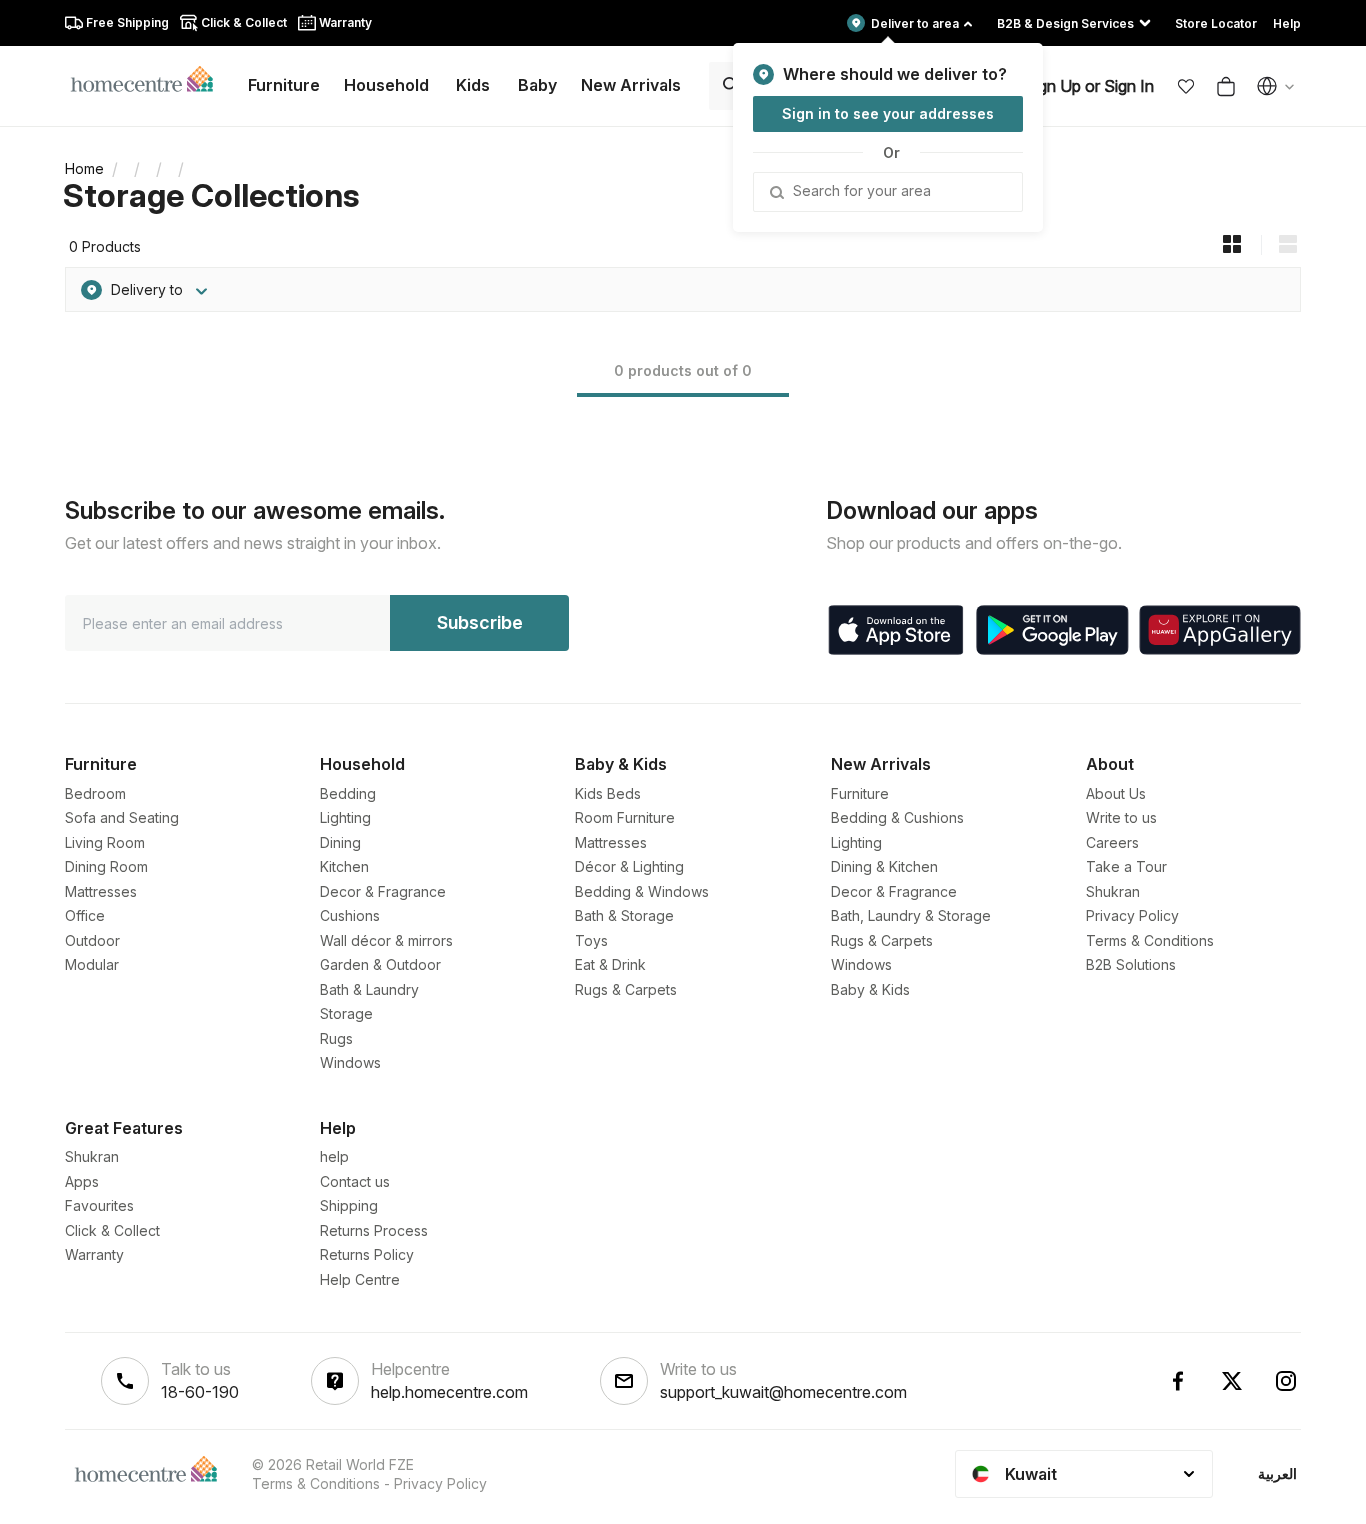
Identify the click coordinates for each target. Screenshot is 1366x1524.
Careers (1112, 842)
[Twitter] (1232, 1381)
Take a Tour (1126, 866)
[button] (1186, 86)
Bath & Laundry (369, 989)
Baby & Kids (870, 989)
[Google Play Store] (1052, 630)
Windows (350, 1062)
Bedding (348, 793)
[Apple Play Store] (896, 630)
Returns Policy (367, 1254)
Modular (92, 964)
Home (84, 168)
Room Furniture (625, 817)
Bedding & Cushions (897, 817)
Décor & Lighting (629, 866)
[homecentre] (150, 78)
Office (85, 915)
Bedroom (95, 793)
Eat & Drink (610, 964)
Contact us (355, 1181)
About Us (1116, 793)
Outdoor (92, 940)
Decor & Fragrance (383, 891)
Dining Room (106, 866)
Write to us (1121, 817)
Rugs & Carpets (626, 989)
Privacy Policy (1132, 915)
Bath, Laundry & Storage (911, 915)
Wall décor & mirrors (386, 940)
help (334, 1156)
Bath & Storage (624, 915)
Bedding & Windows (642, 891)
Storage (346, 1013)
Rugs (336, 1038)
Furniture (860, 793)
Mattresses (101, 891)
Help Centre (360, 1279)
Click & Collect (112, 1230)
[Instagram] (1286, 1381)
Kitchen (344, 866)
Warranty (94, 1254)
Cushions (350, 915)
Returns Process (374, 1230)
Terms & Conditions (1150, 940)
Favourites (99, 1205)
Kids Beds (608, 793)
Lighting (345, 817)
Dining (340, 842)
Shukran (1113, 891)
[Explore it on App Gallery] (1220, 630)
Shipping (349, 1205)
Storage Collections (211, 195)
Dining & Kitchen (884, 866)
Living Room (105, 842)
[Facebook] (1178, 1381)
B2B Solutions (1131, 964)
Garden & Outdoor (380, 964)
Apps (82, 1181)
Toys (591, 940)
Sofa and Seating (122, 817)
